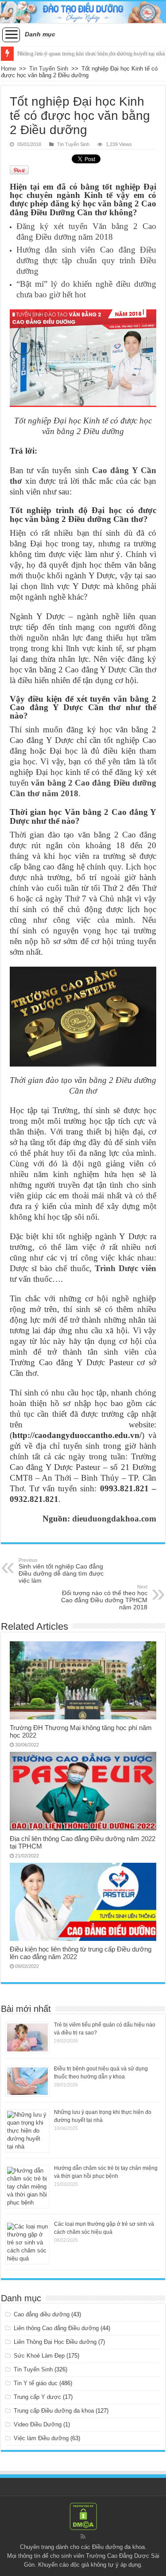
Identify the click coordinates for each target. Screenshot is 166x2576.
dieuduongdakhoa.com (114, 1519)
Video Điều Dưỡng (38, 2424)
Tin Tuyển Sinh (49, 69)
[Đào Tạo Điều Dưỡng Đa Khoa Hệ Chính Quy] (83, 12)
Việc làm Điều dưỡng (41, 2438)
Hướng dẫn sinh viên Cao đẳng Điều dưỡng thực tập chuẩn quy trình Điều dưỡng (86, 260)
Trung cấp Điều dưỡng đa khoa (54, 2411)
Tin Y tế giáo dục (36, 2383)
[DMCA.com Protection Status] (83, 2516)
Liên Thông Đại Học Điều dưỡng (55, 2342)
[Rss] (83, 2536)
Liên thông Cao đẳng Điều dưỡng (56, 2328)
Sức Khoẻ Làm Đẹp (39, 2356)
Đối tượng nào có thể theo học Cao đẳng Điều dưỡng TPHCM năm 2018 (104, 1597)
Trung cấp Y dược (37, 2397)
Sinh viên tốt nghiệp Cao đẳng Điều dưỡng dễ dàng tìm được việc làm (61, 1571)
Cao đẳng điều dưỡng (42, 2314)
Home (8, 69)
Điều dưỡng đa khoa (118, 2547)
